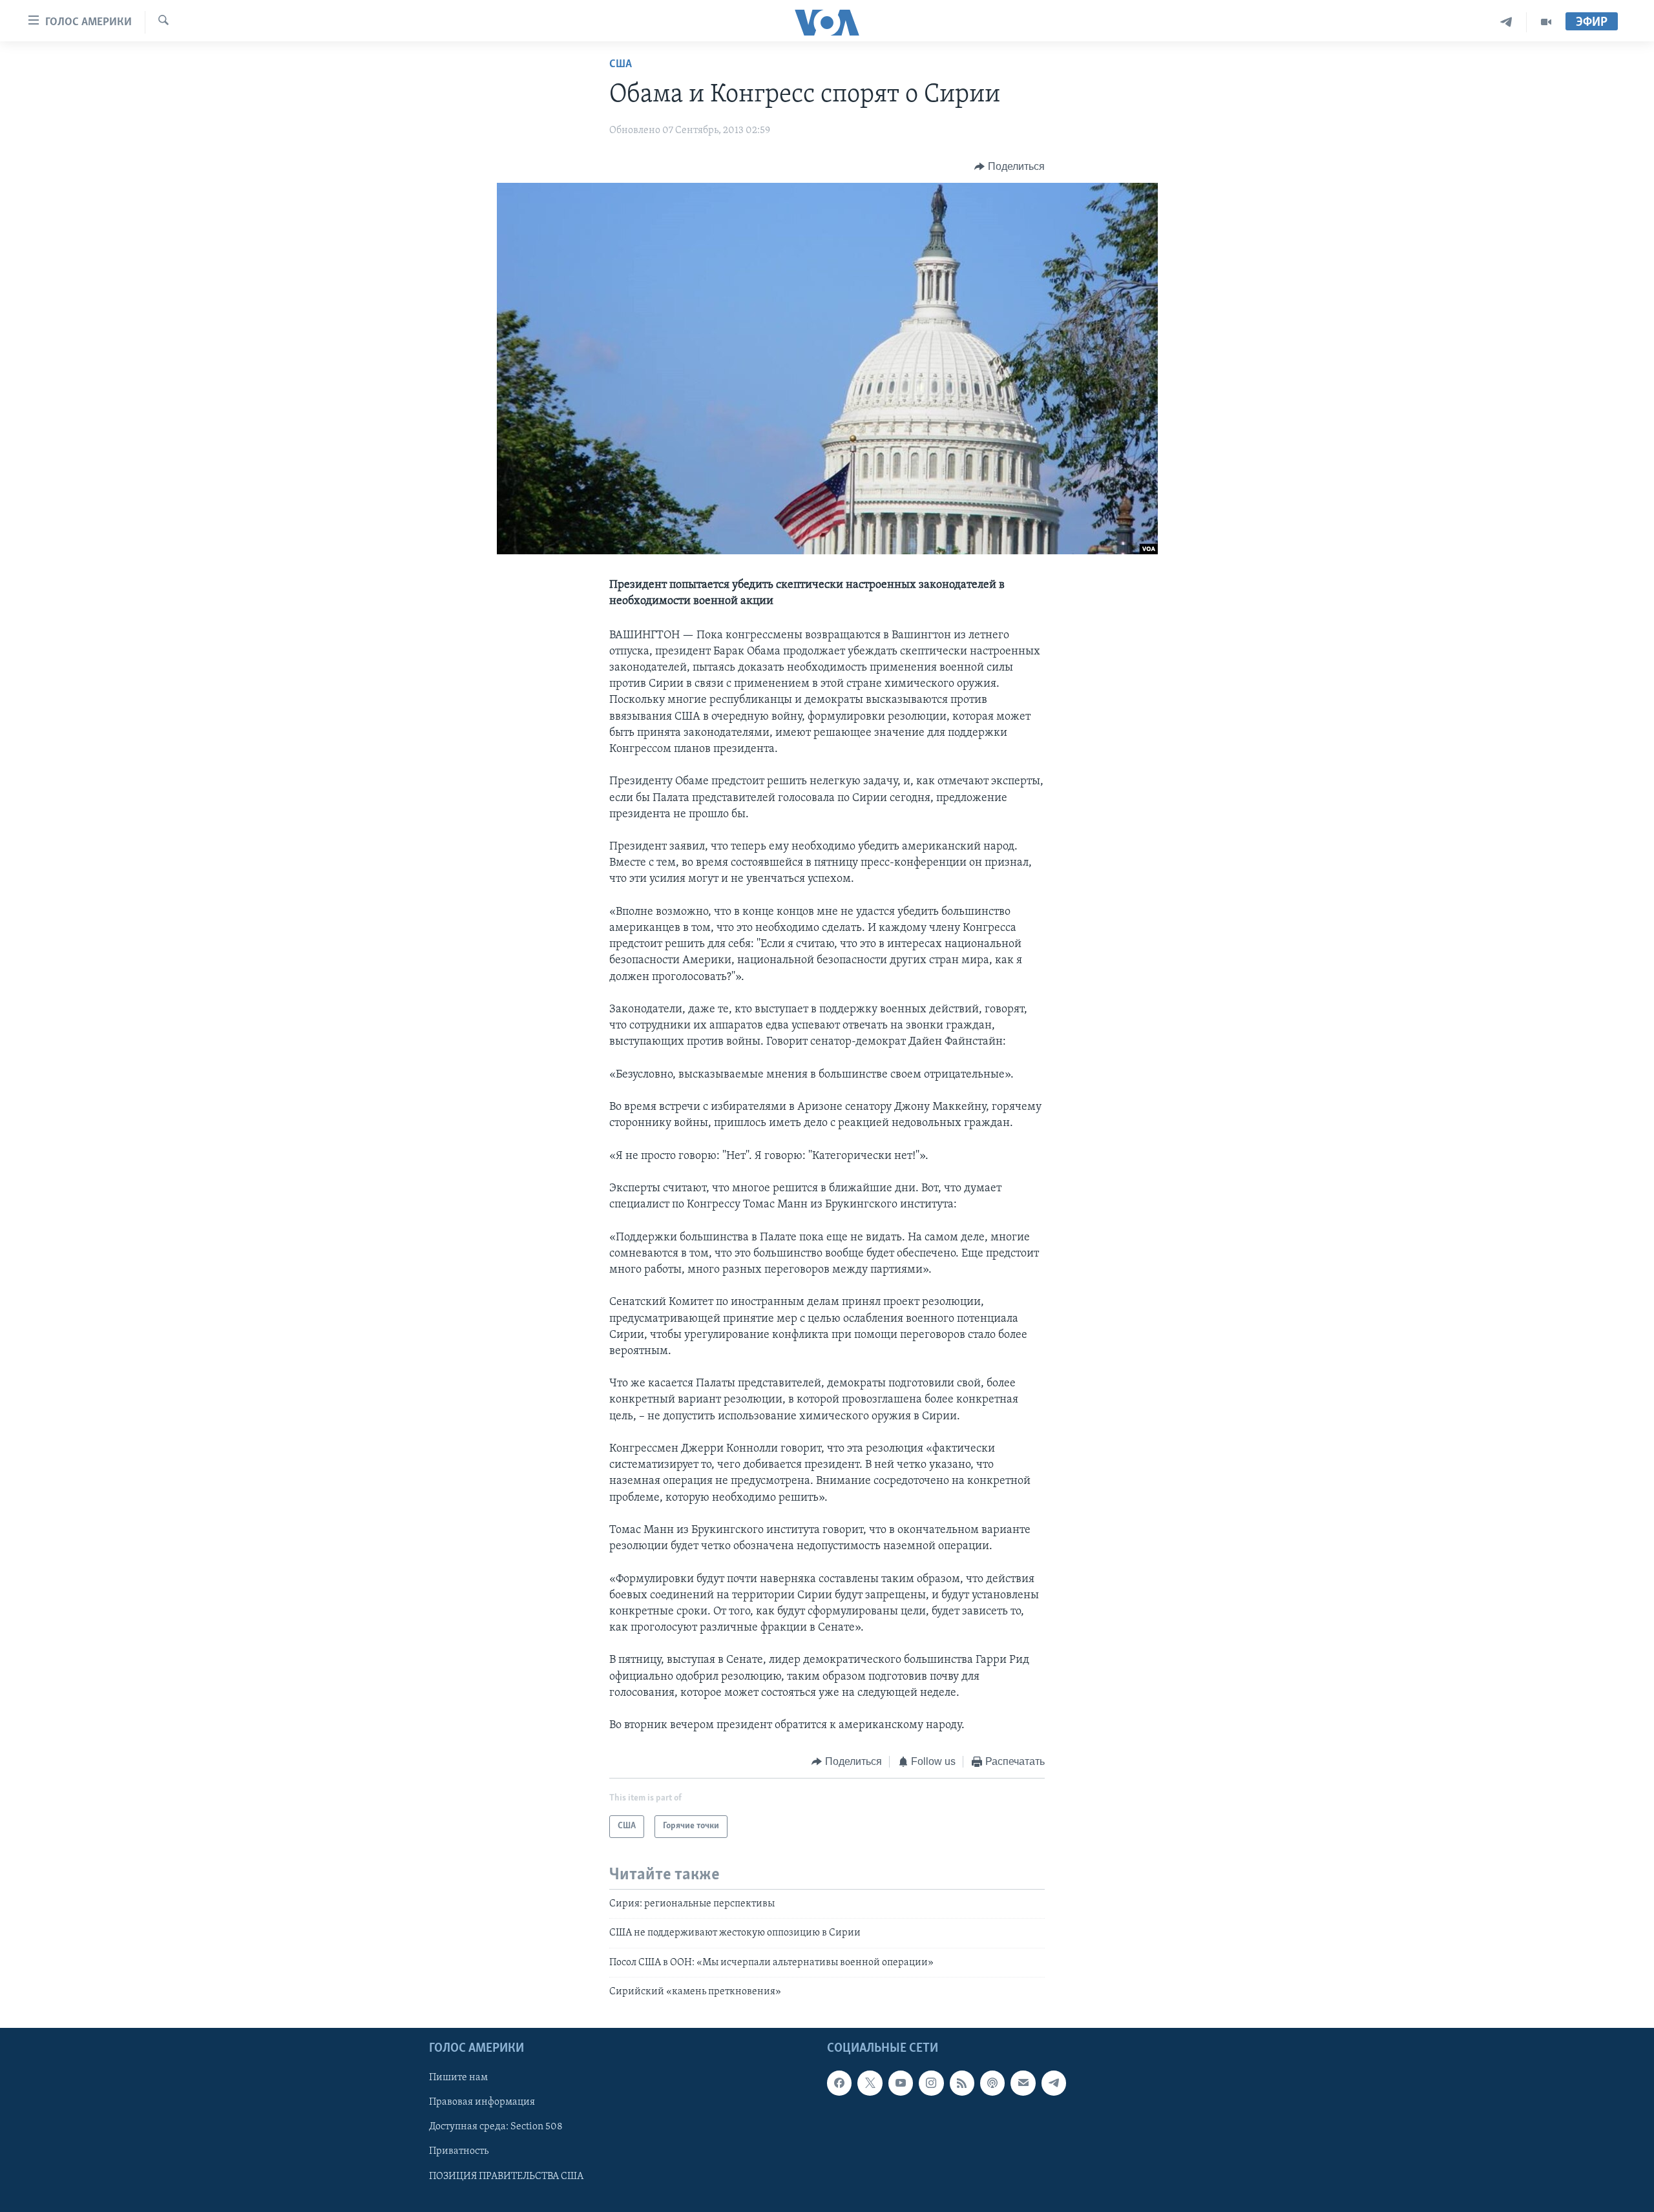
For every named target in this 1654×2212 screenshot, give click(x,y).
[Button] (1010, 167)
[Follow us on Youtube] (901, 2083)
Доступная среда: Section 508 (496, 2127)
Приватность (459, 2152)
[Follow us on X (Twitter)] (870, 2083)
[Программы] (1546, 22)
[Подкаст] (992, 2083)
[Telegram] (1506, 22)
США (621, 65)
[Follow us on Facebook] (839, 2083)
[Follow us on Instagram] (931, 2083)
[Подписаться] (1023, 2083)
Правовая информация (482, 2103)
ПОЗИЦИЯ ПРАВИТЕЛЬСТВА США (506, 2176)
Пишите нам (458, 2078)
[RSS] (962, 2083)
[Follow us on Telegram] (1054, 2083)
